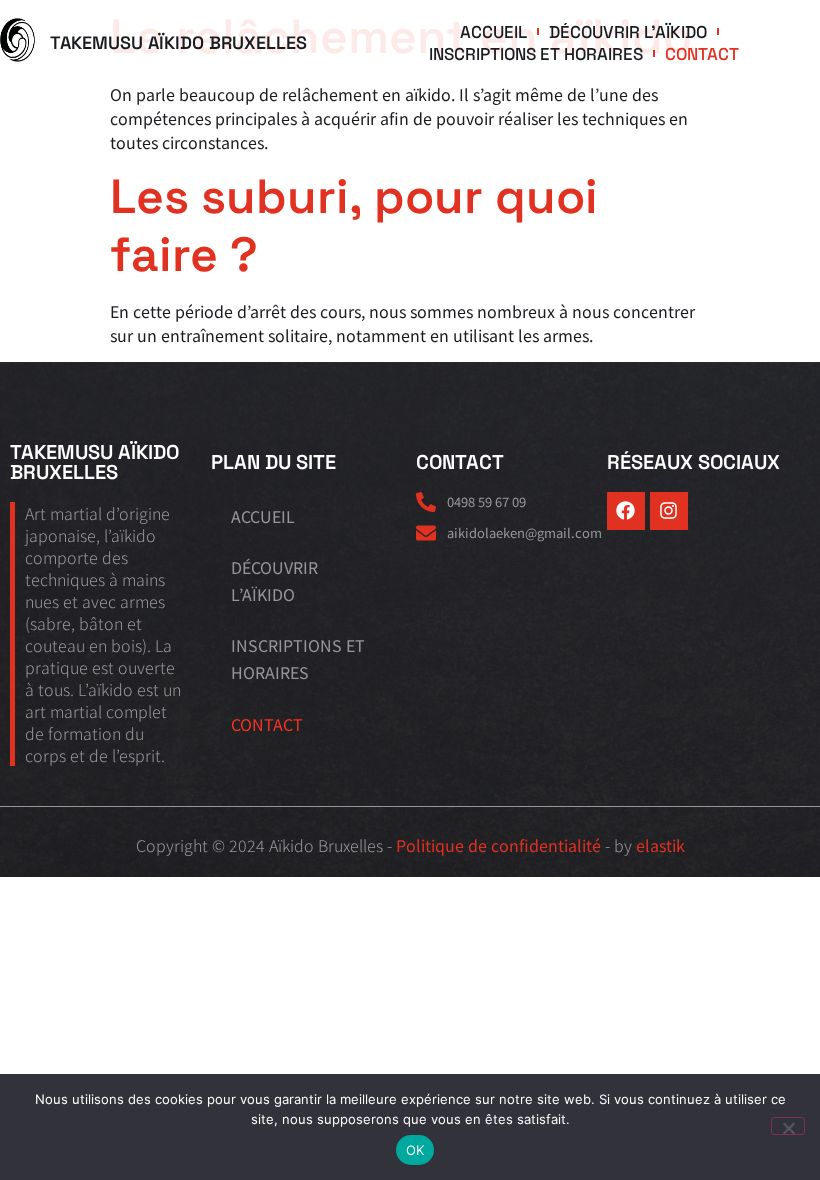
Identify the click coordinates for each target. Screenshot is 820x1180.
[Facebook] (626, 511)
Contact (702, 54)
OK (415, 1150)
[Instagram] (669, 511)
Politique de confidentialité (498, 845)
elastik (660, 845)
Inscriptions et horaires (536, 54)
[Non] (788, 1126)
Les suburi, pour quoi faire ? (354, 225)
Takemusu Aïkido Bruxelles (178, 42)
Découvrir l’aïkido (628, 32)
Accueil (493, 32)
